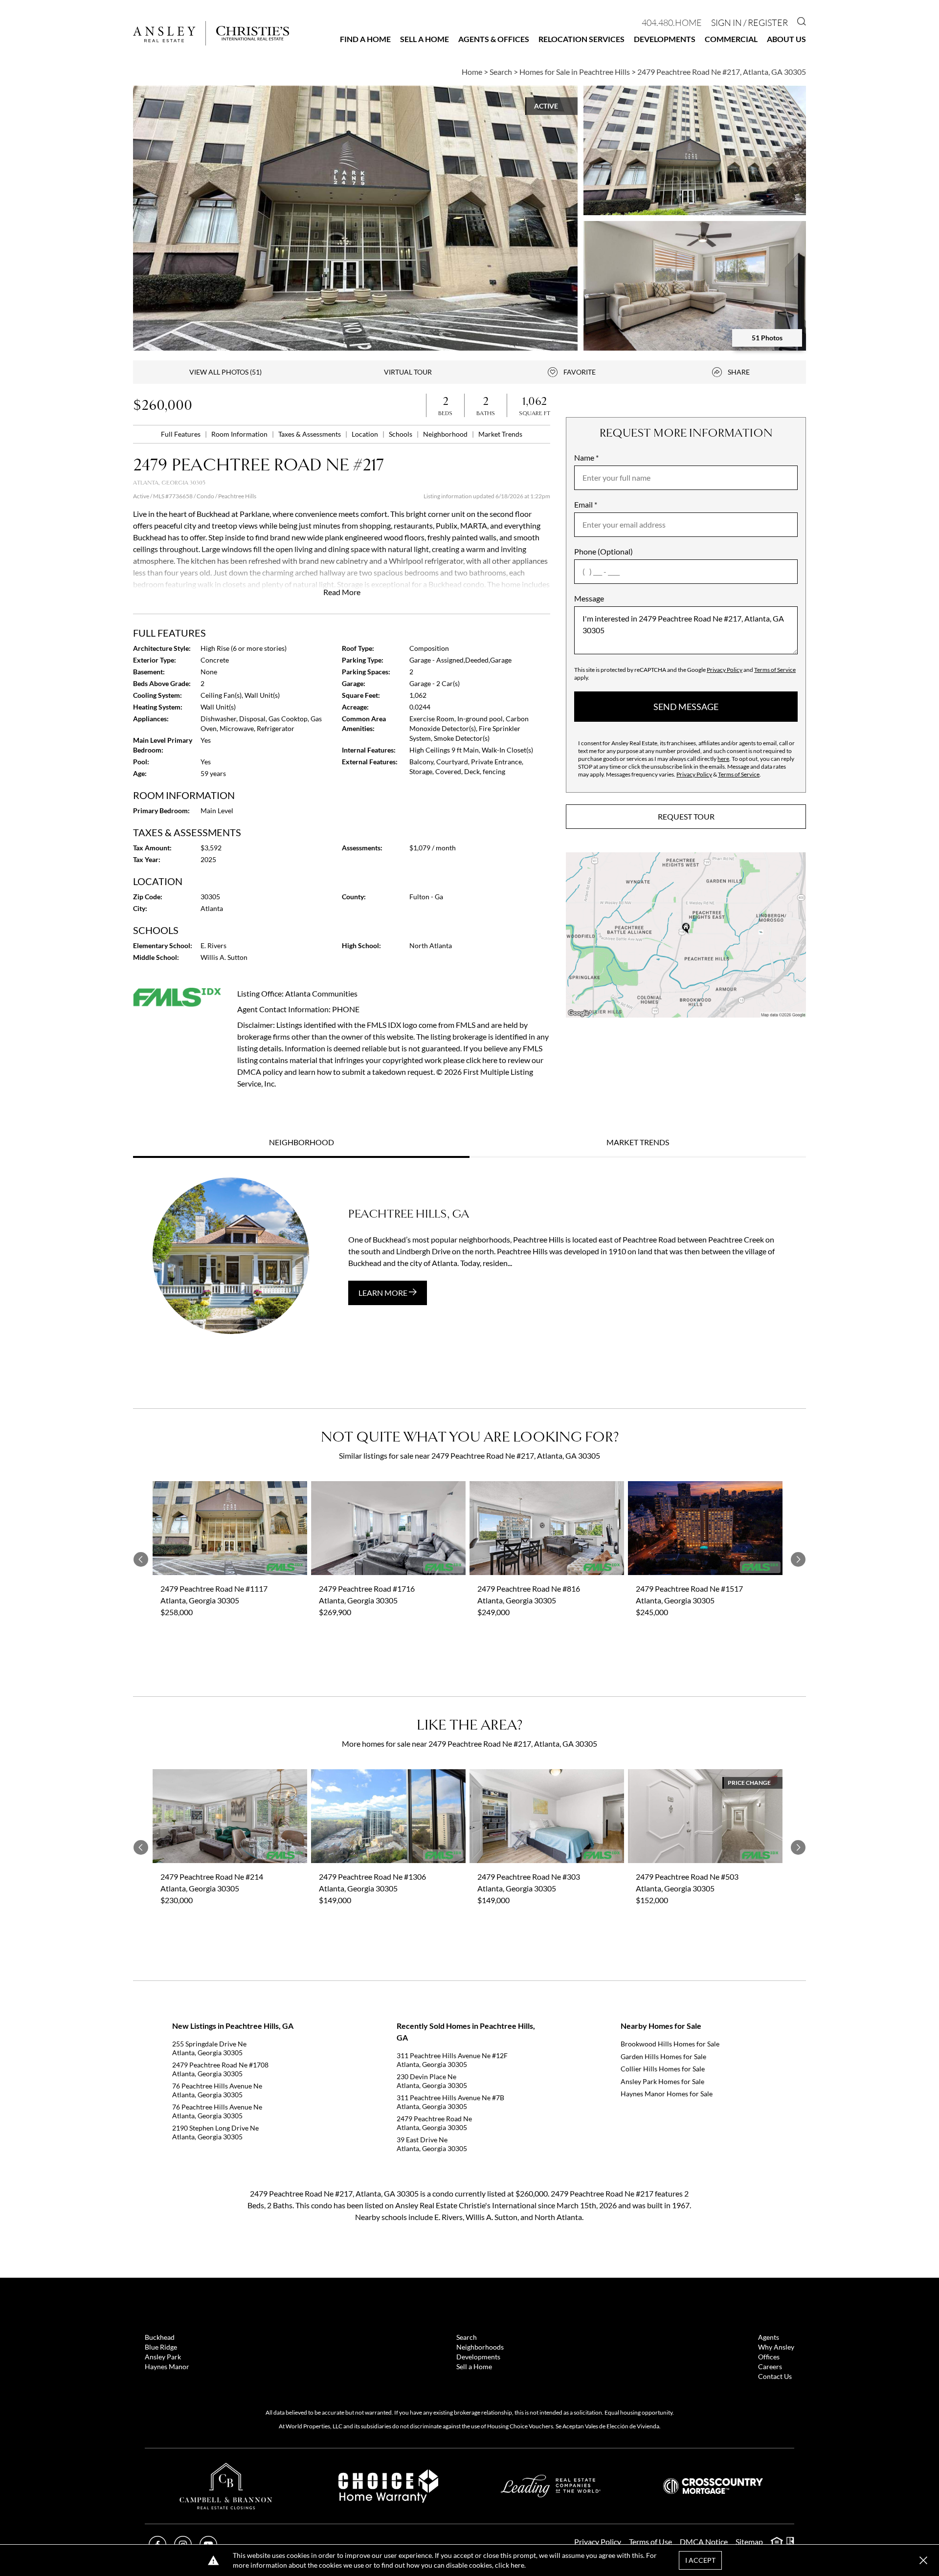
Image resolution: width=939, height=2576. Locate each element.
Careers (770, 2366)
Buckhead (160, 2337)
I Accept (700, 2560)
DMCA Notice (704, 2542)
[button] (686, 935)
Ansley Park (163, 2357)
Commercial (731, 39)
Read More (342, 592)
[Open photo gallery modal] (695, 150)
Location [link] (366, 434)
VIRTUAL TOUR (408, 372)
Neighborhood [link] (446, 434)
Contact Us (775, 2376)
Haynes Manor (167, 2366)
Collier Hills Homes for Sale (663, 2069)
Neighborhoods (480, 2347)
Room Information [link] (240, 434)
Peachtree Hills (237, 496)
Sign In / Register (749, 22)
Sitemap (749, 2542)
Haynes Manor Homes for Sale (667, 2094)
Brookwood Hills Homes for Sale (670, 2044)
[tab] (301, 1143)
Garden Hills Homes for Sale (663, 2056)
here (723, 759)
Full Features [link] (181, 434)
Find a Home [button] (365, 39)
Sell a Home (425, 39)
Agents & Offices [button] (494, 39)
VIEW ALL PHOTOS (225, 372)
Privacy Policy (725, 670)
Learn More (384, 1293)
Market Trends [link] (500, 434)
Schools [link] (401, 434)
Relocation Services (581, 39)
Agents (769, 2337)
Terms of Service (775, 670)
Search (467, 2337)
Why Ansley (776, 2347)
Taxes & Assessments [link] (310, 434)
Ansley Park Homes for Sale (662, 2081)
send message (686, 707)
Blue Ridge (161, 2347)
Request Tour (686, 816)
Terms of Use (650, 2542)
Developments (665, 39)
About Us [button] (786, 39)
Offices (769, 2357)
